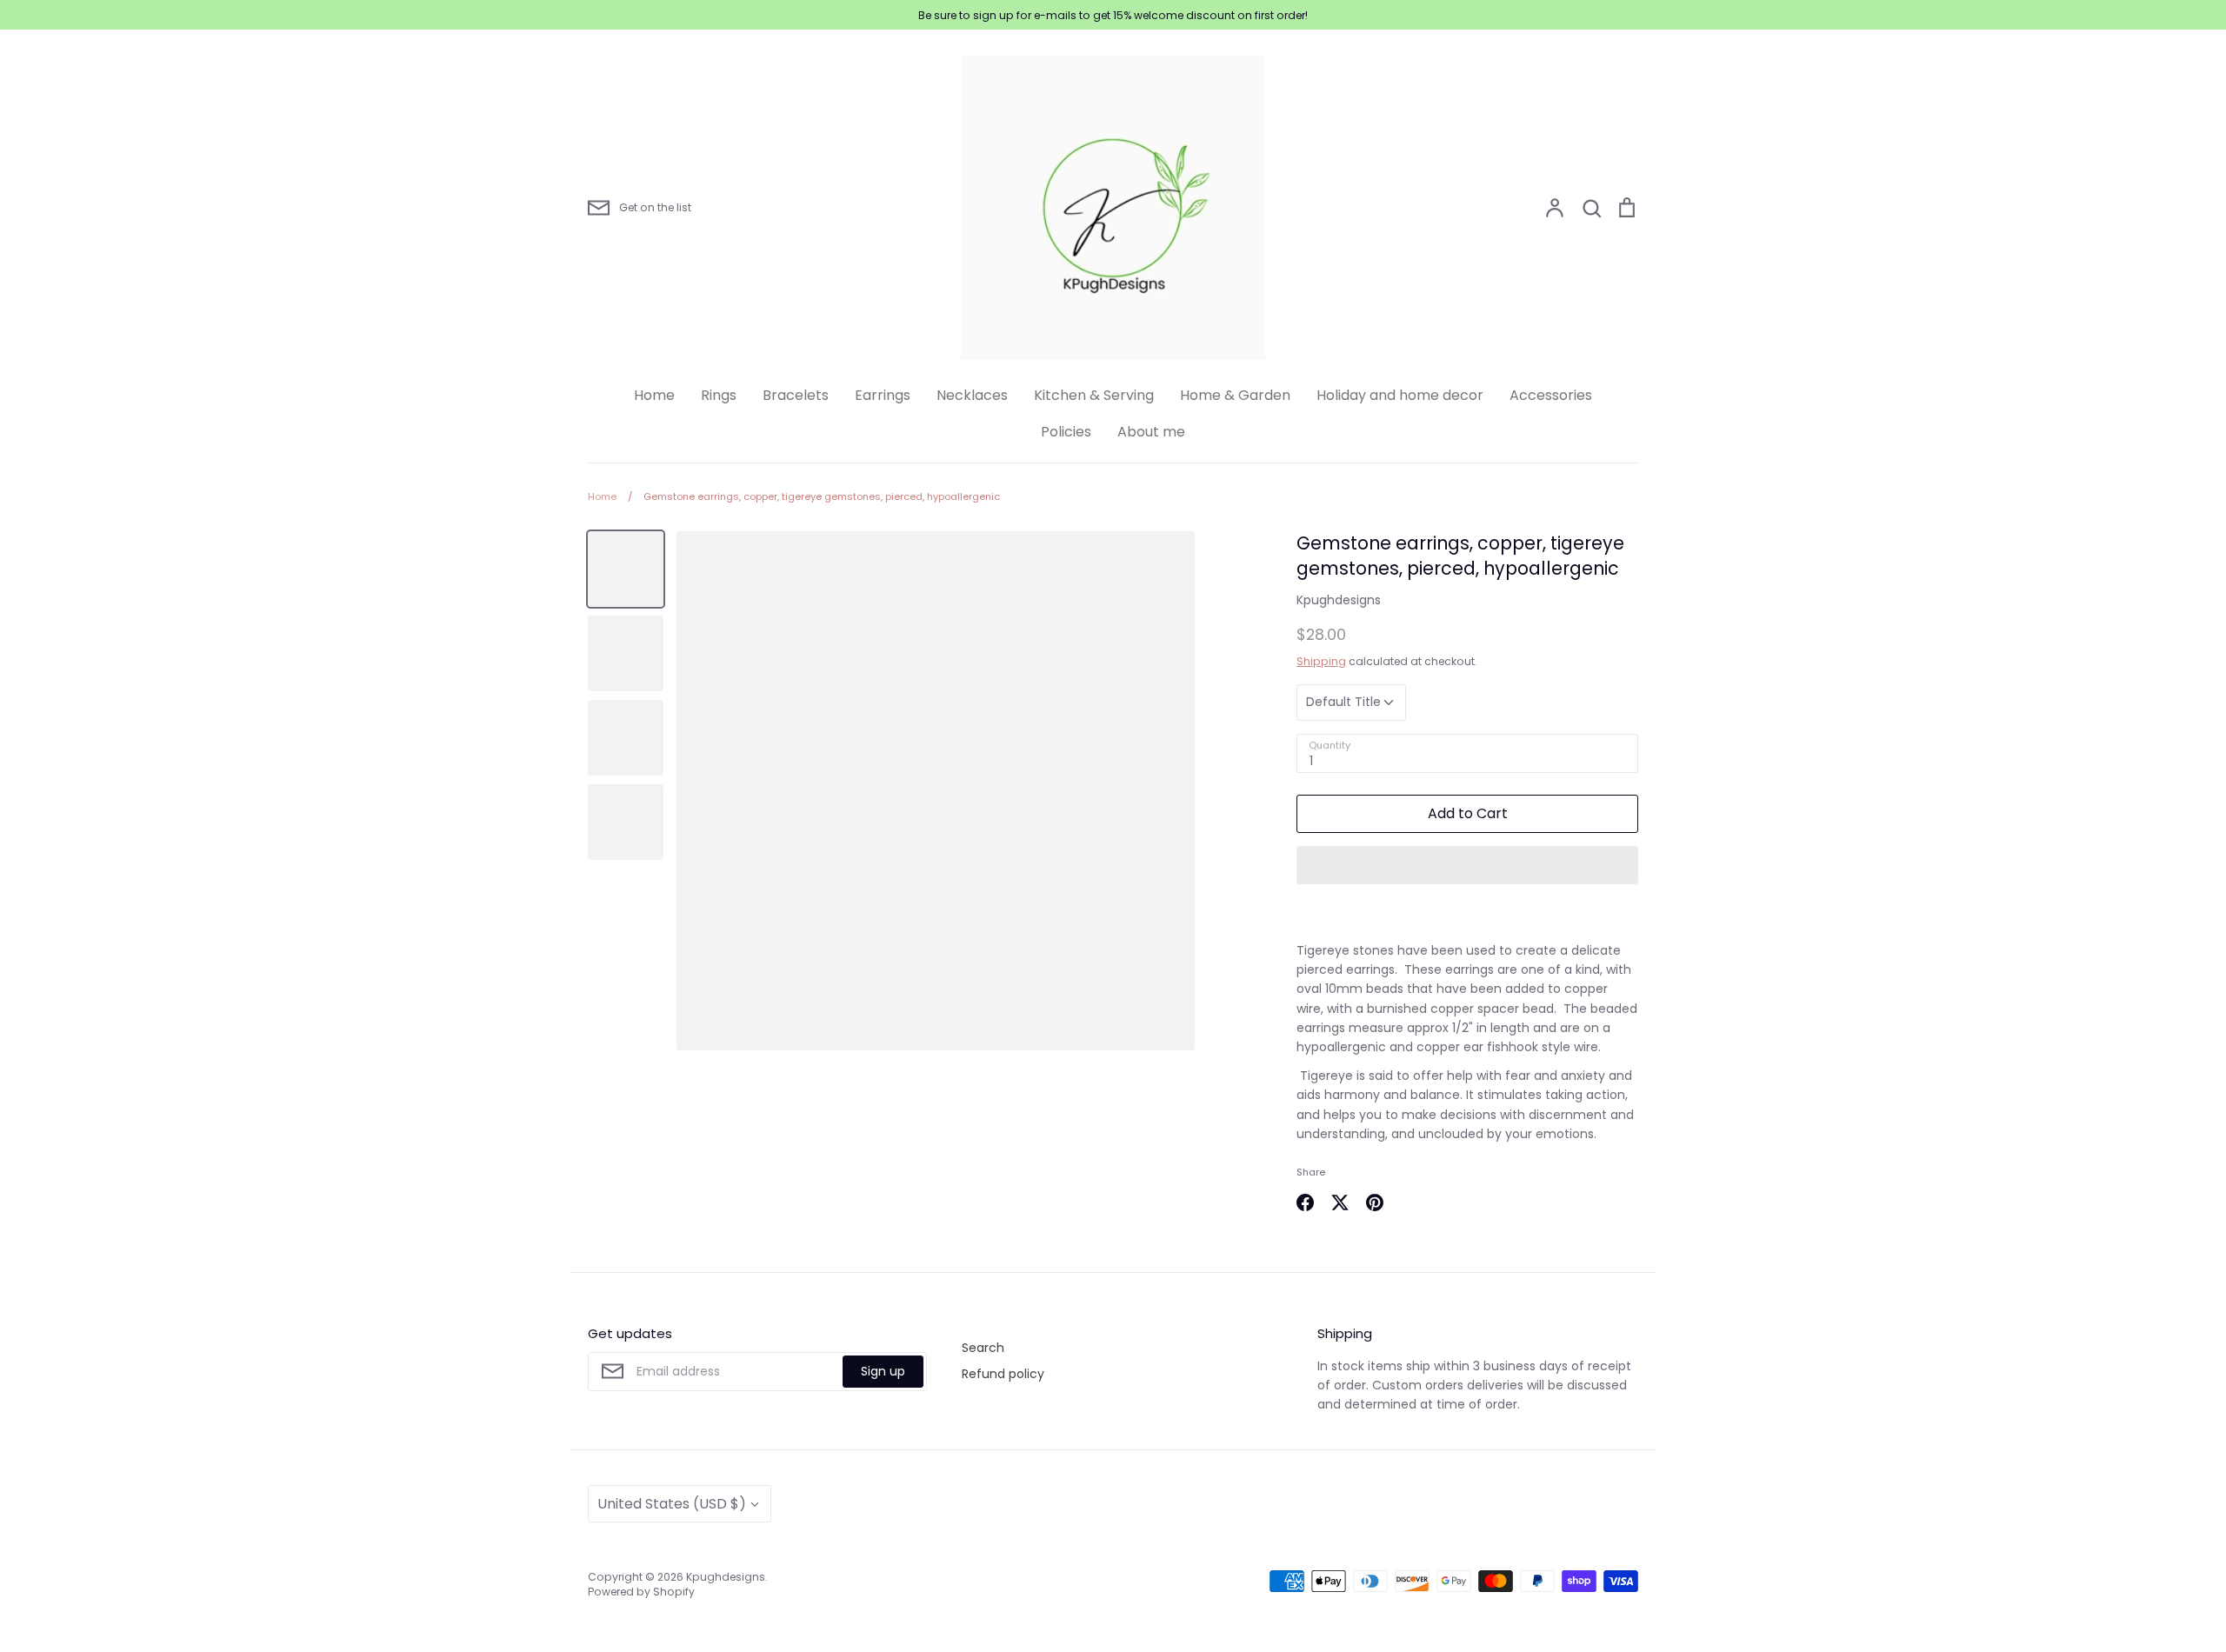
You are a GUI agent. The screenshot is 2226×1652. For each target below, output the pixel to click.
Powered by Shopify (641, 1592)
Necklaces (972, 395)
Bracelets (796, 395)
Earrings (883, 395)
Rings (719, 395)
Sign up (883, 1371)
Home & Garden (1235, 395)
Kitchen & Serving (1094, 395)
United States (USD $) (672, 1504)
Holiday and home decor (1400, 395)
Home (654, 395)
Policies (1066, 432)
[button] (1467, 865)
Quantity (1330, 746)
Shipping (1321, 661)
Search (983, 1348)
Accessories (1551, 395)
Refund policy (1003, 1374)
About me (1151, 432)
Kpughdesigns (1339, 600)
